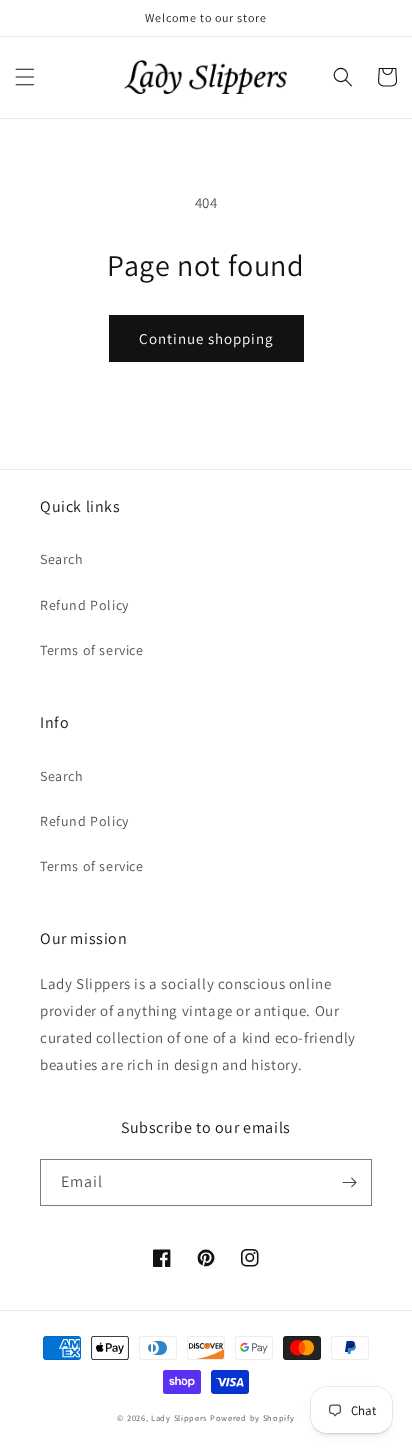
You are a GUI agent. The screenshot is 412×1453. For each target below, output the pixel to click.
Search (62, 559)
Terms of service (92, 650)
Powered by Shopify (252, 1417)
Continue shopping (206, 338)
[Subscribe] (349, 1182)
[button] (25, 77)
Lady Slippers (179, 1417)
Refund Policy (84, 605)
